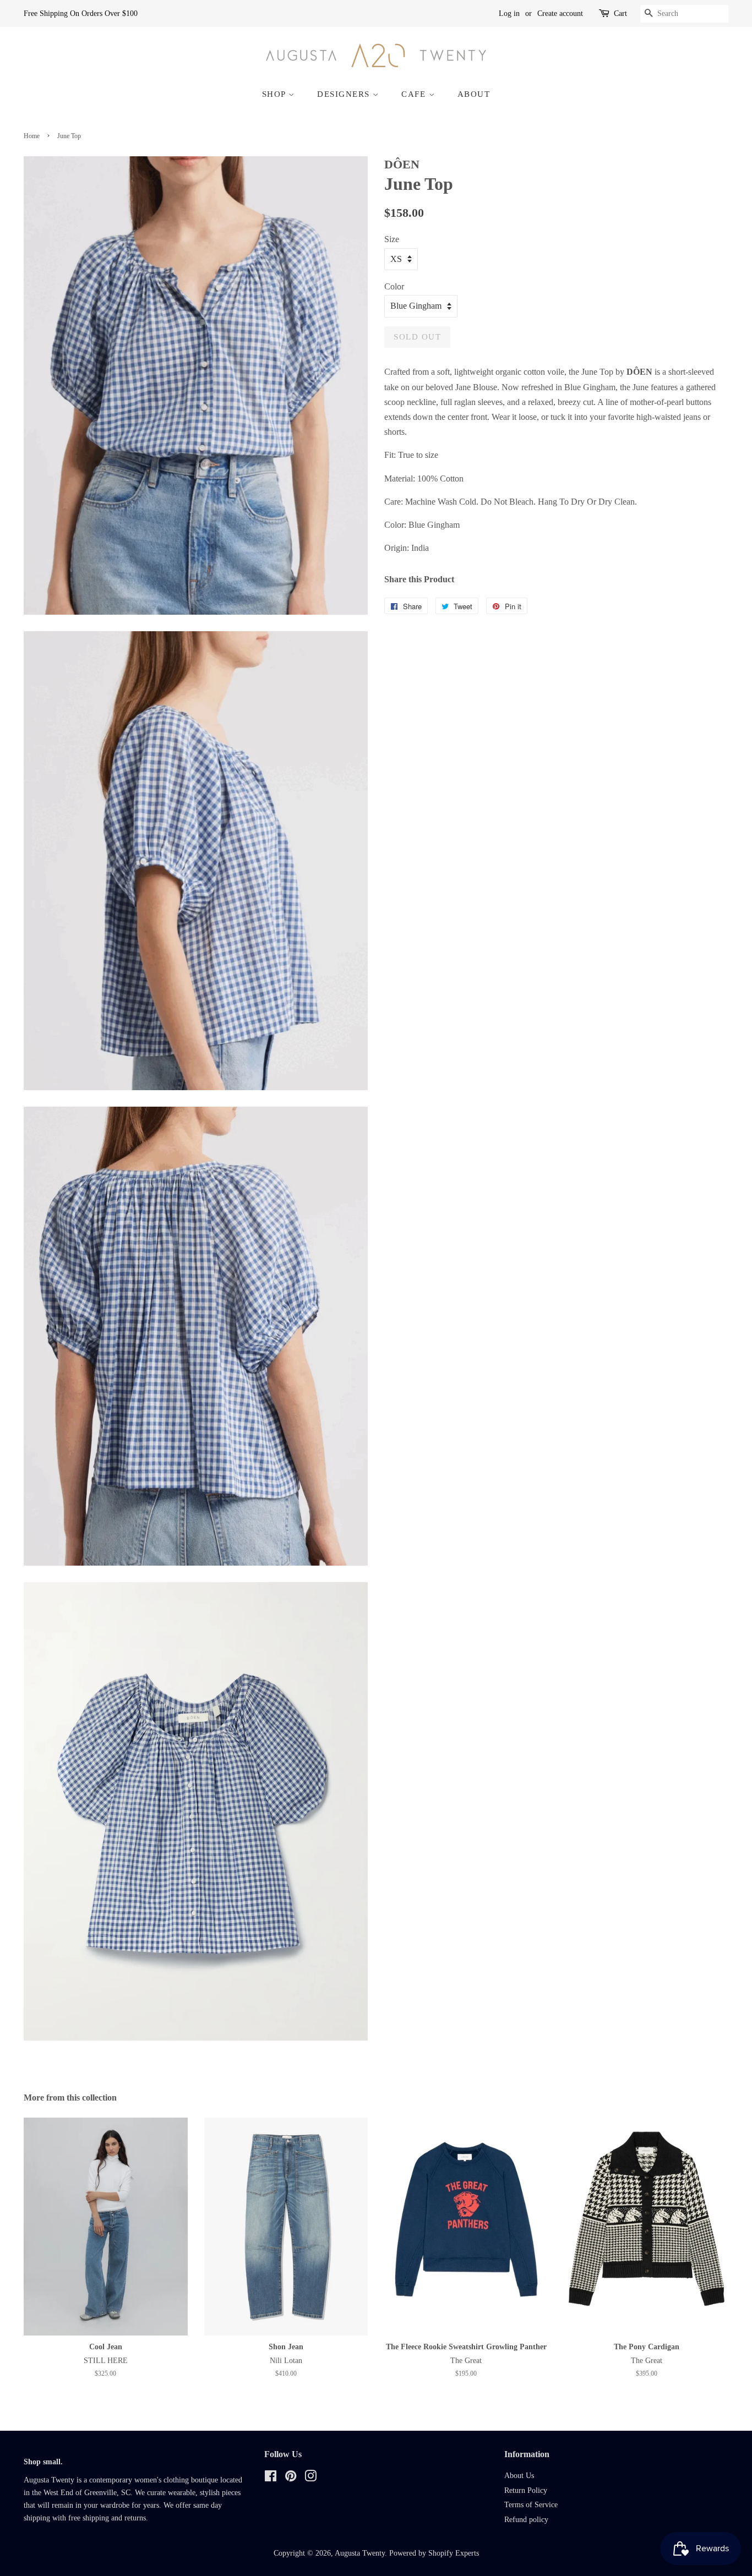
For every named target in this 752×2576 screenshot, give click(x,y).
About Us (519, 2476)
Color (394, 286)
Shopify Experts (454, 2553)
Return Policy (526, 2490)
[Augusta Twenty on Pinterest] (291, 2478)
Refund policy (526, 2520)
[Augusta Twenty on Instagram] (310, 2478)
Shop (276, 94)
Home (32, 136)
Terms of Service (531, 2505)
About (474, 94)
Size (392, 239)
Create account (560, 13)
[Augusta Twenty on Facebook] (271, 2478)
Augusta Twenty (360, 2553)
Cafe (415, 94)
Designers (345, 94)
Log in (509, 13)
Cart (620, 13)
